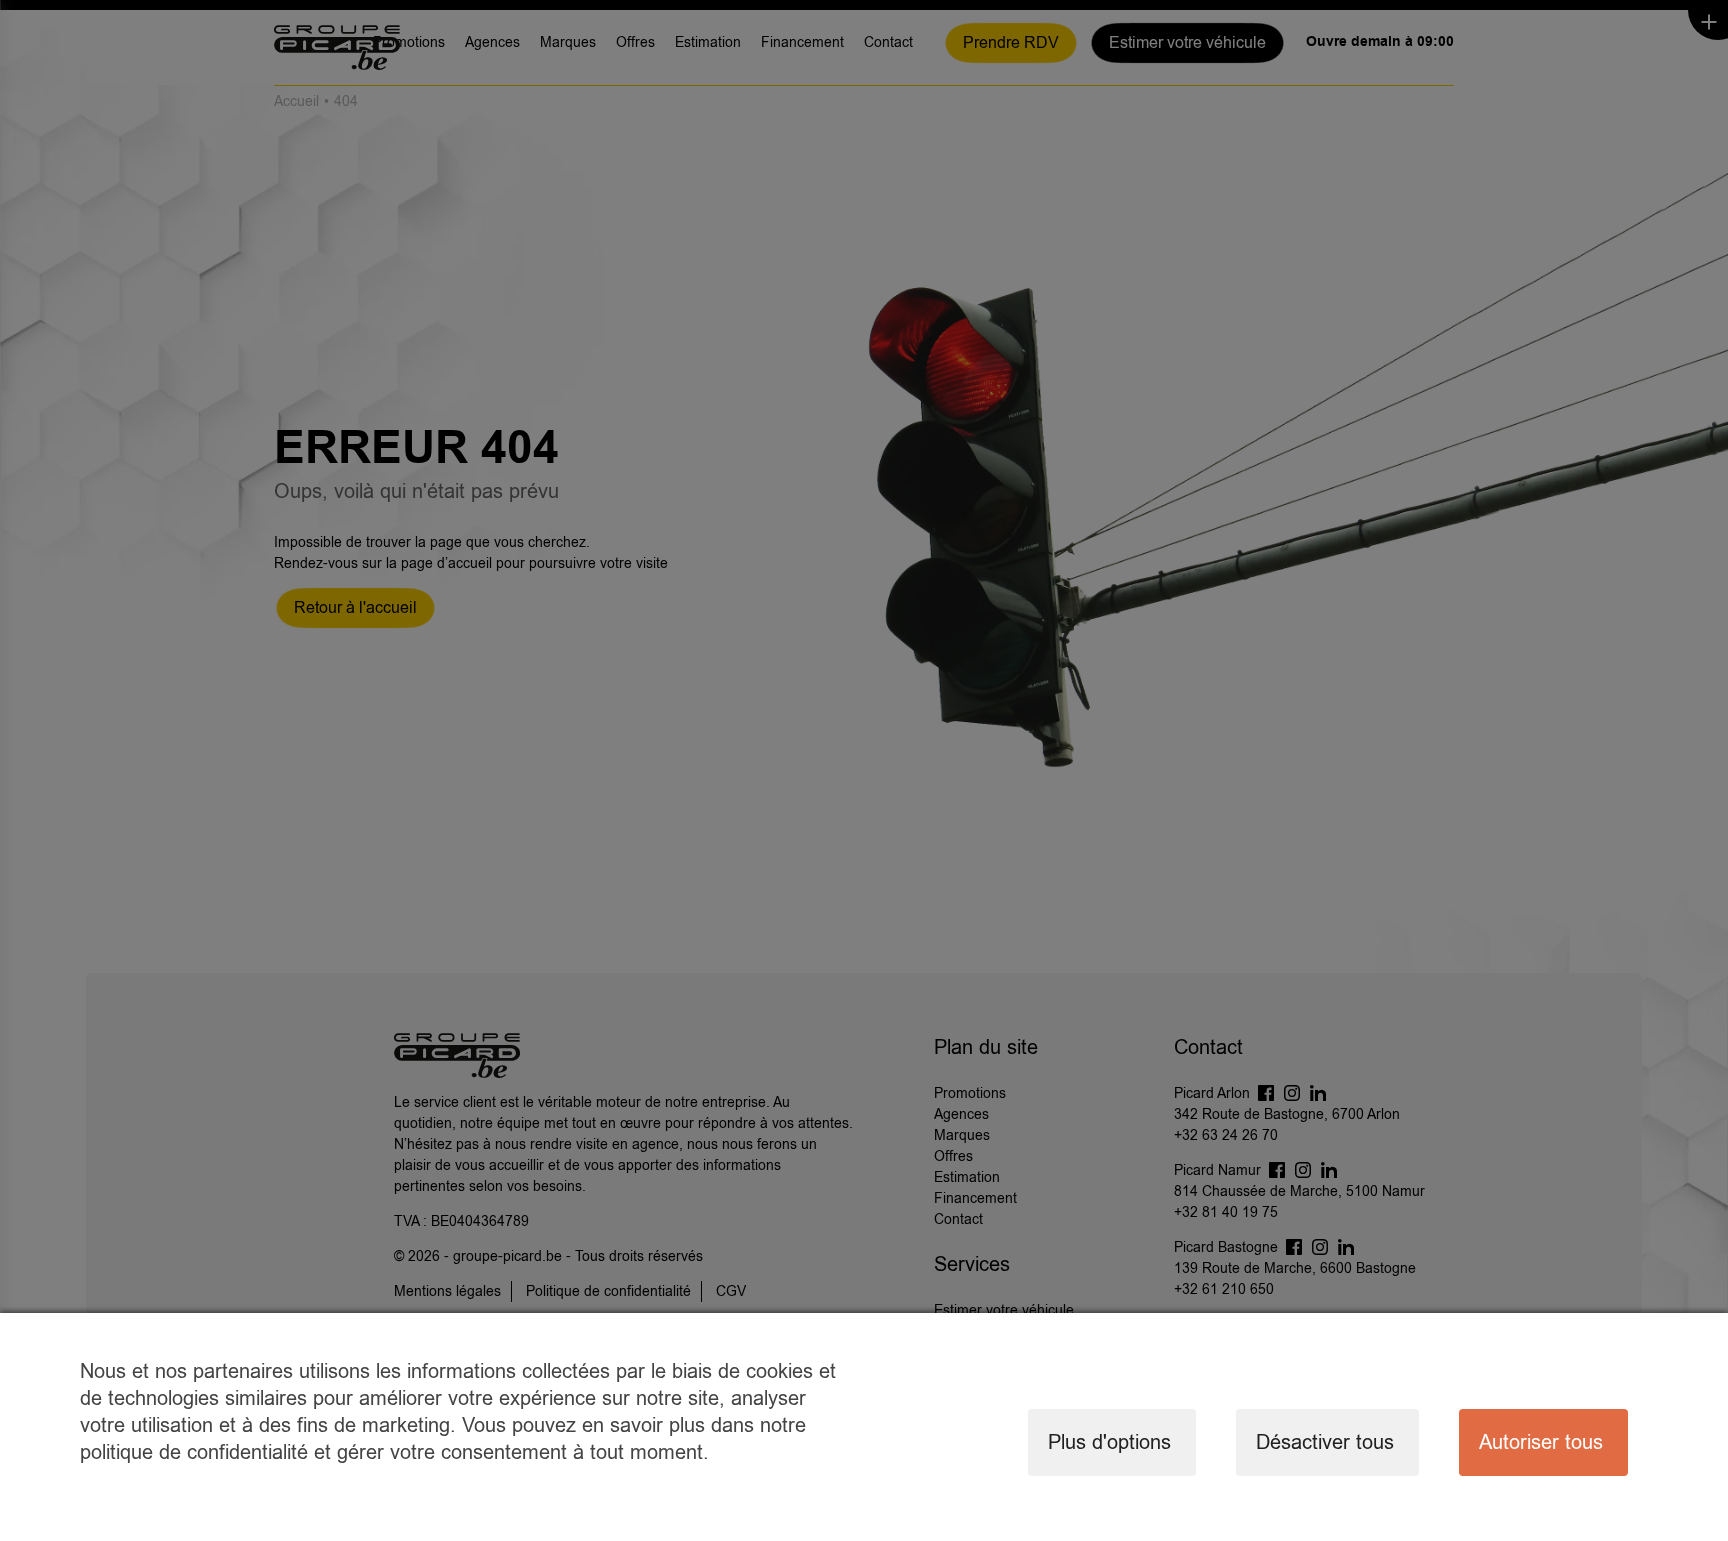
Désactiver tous (1325, 1442)
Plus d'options (1109, 1442)
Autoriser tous (1541, 1442)
